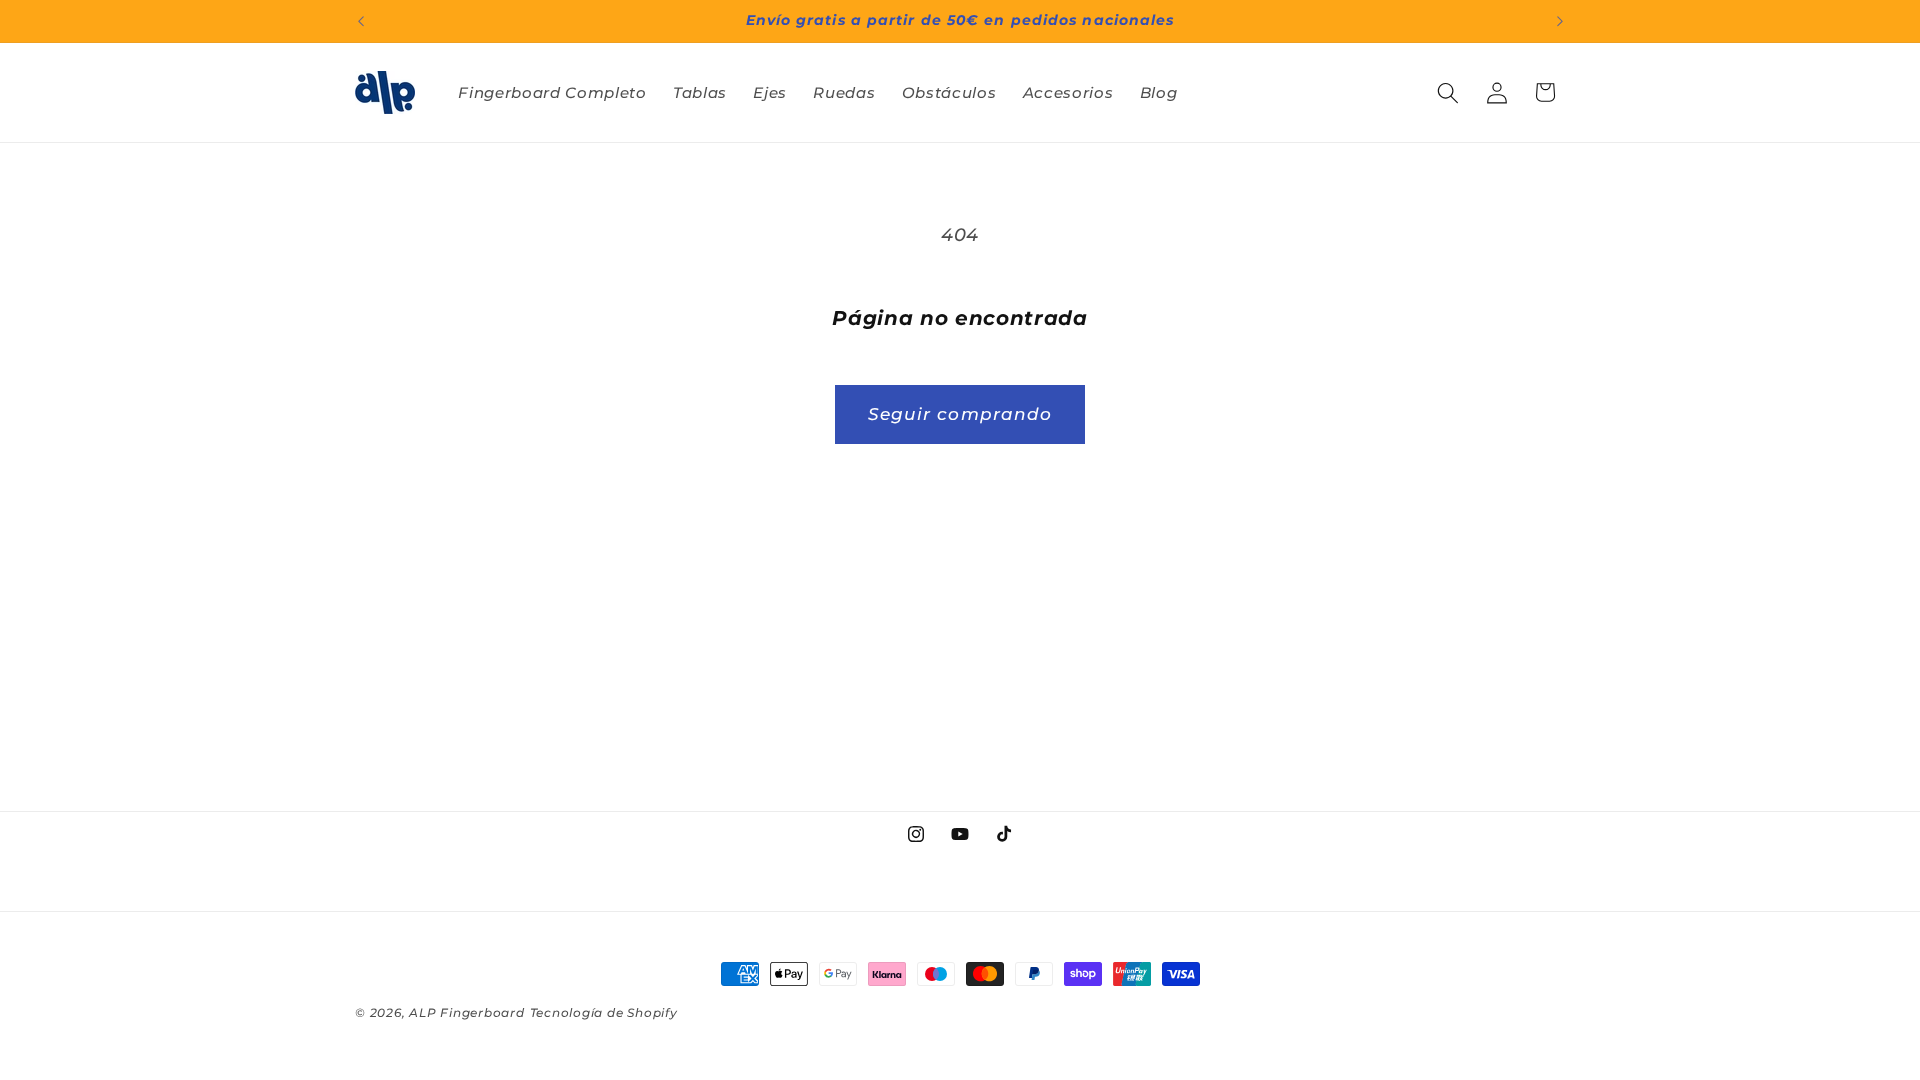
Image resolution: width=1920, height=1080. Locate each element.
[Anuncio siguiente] (1560, 21)
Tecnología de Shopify (604, 1012)
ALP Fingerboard (467, 1012)
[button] (1448, 92)
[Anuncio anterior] (361, 21)
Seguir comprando (960, 414)
